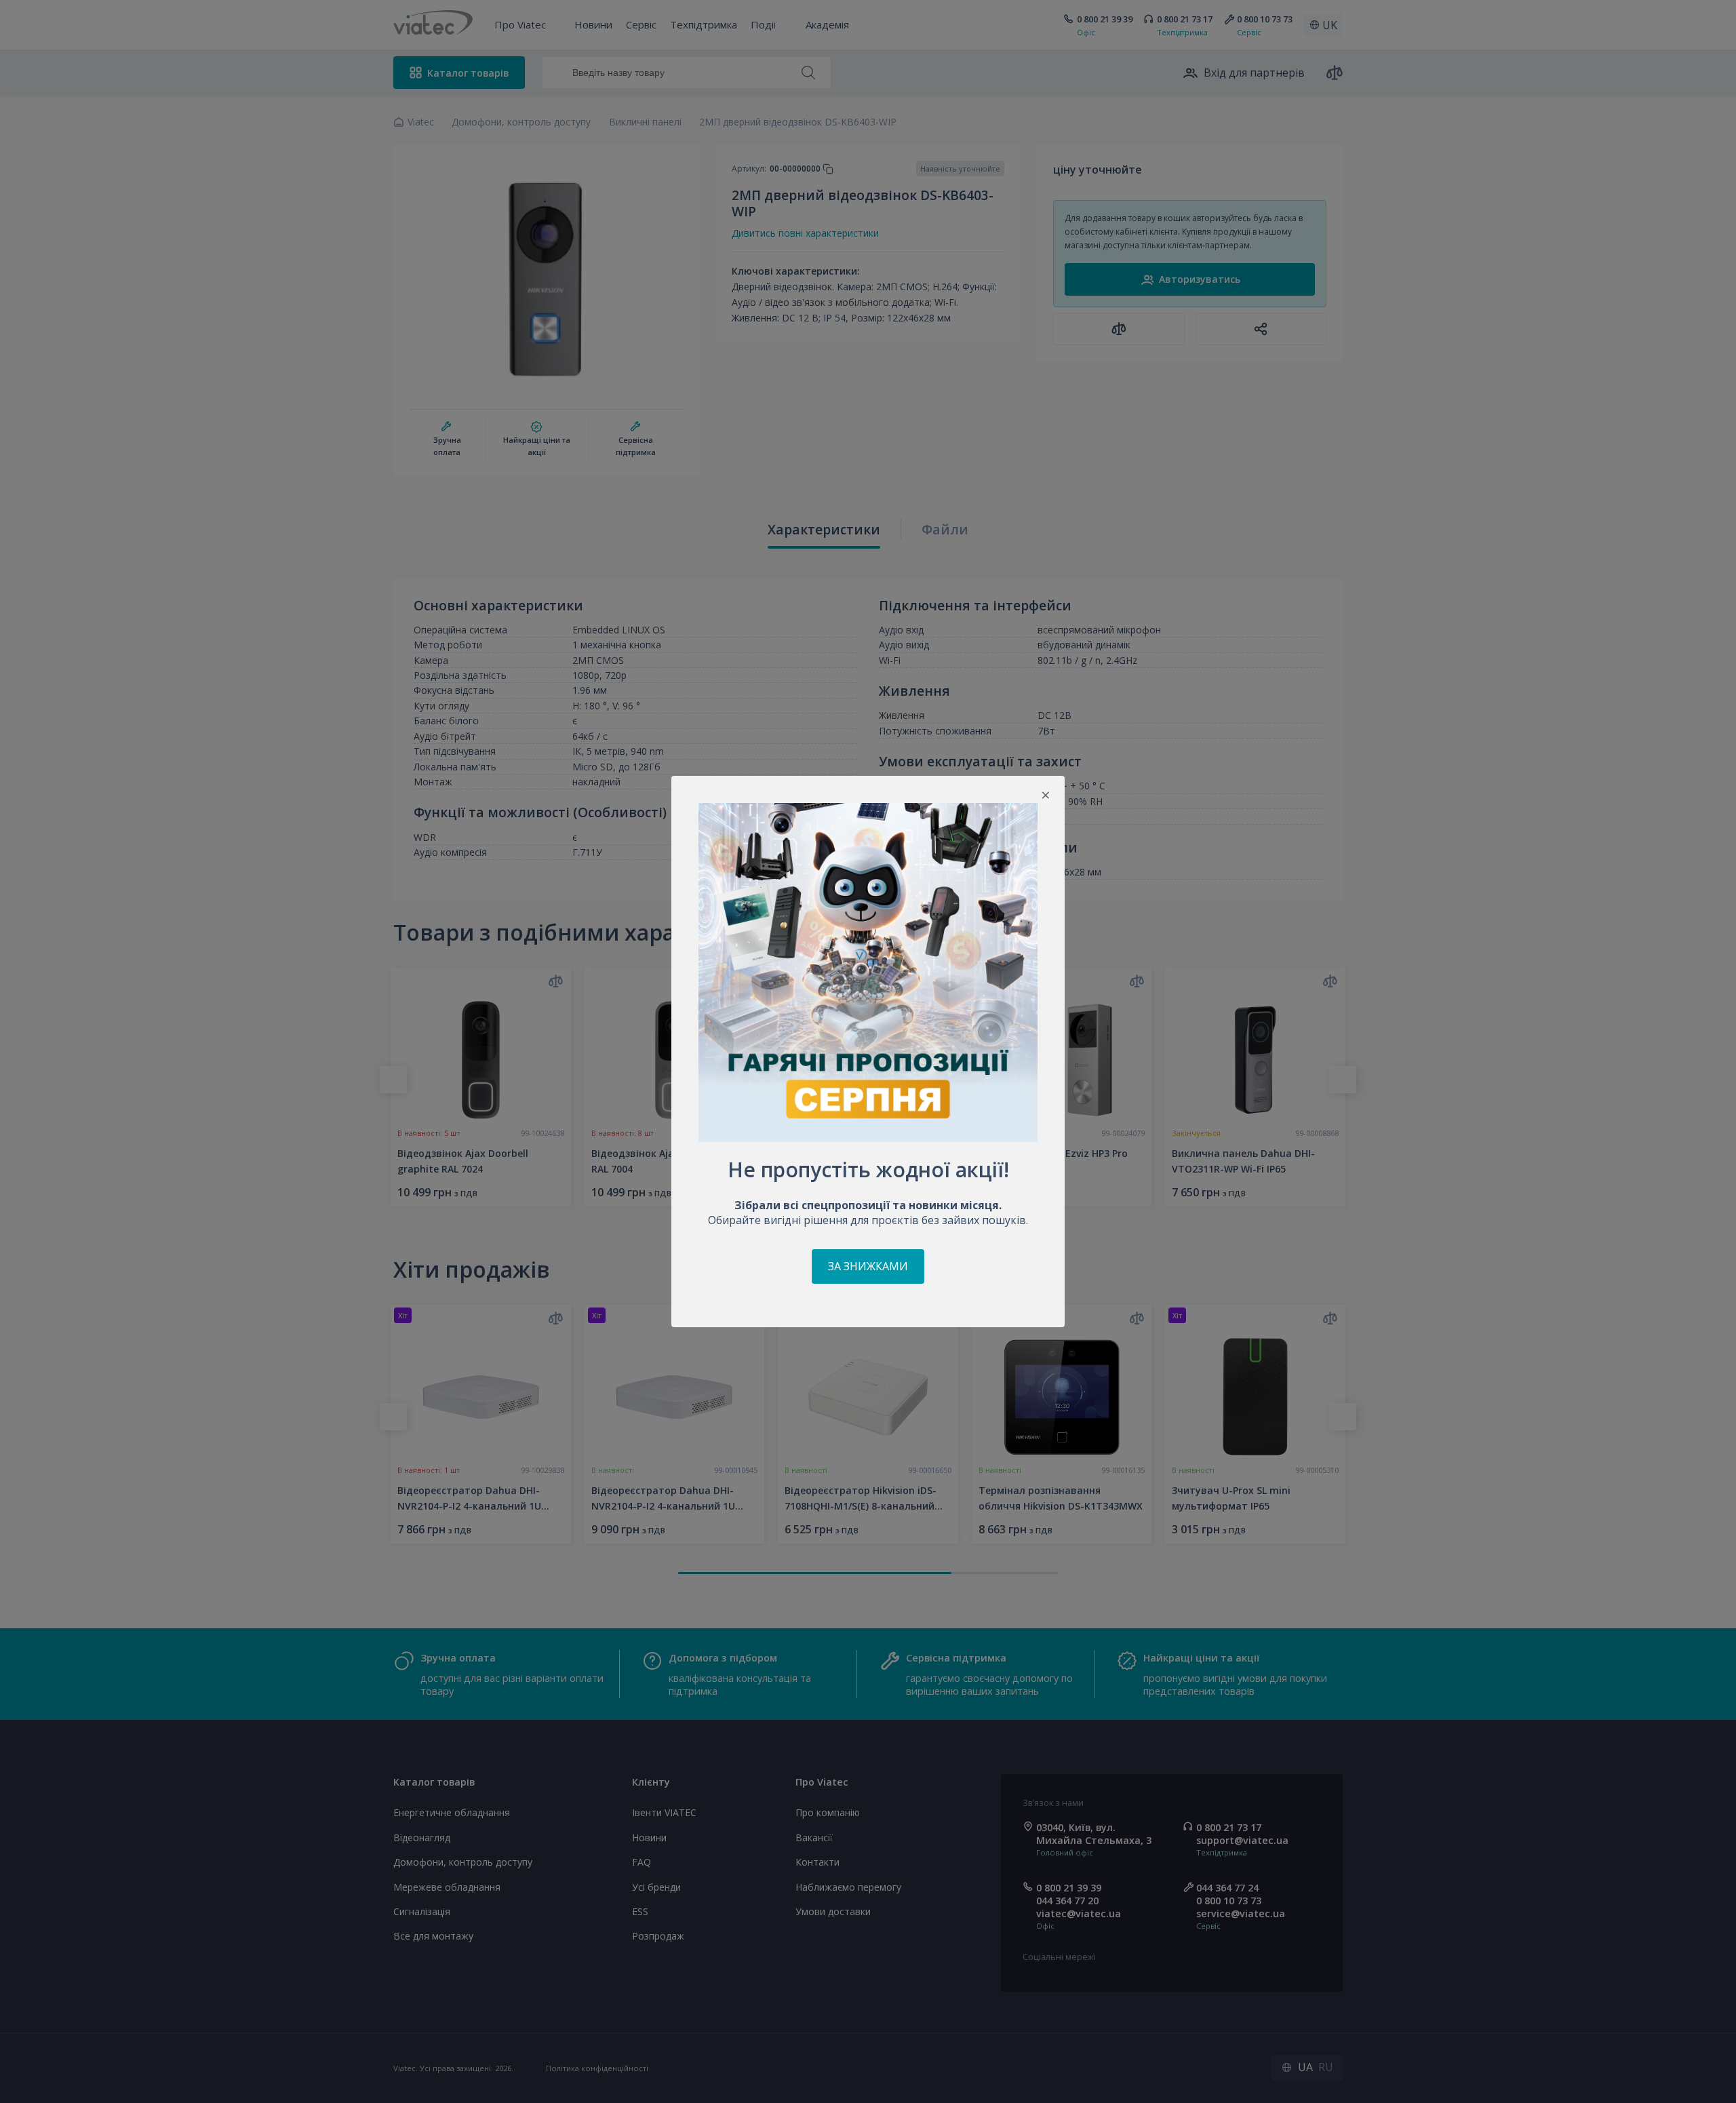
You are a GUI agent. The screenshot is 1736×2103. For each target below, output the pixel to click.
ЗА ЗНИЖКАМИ (868, 1266)
